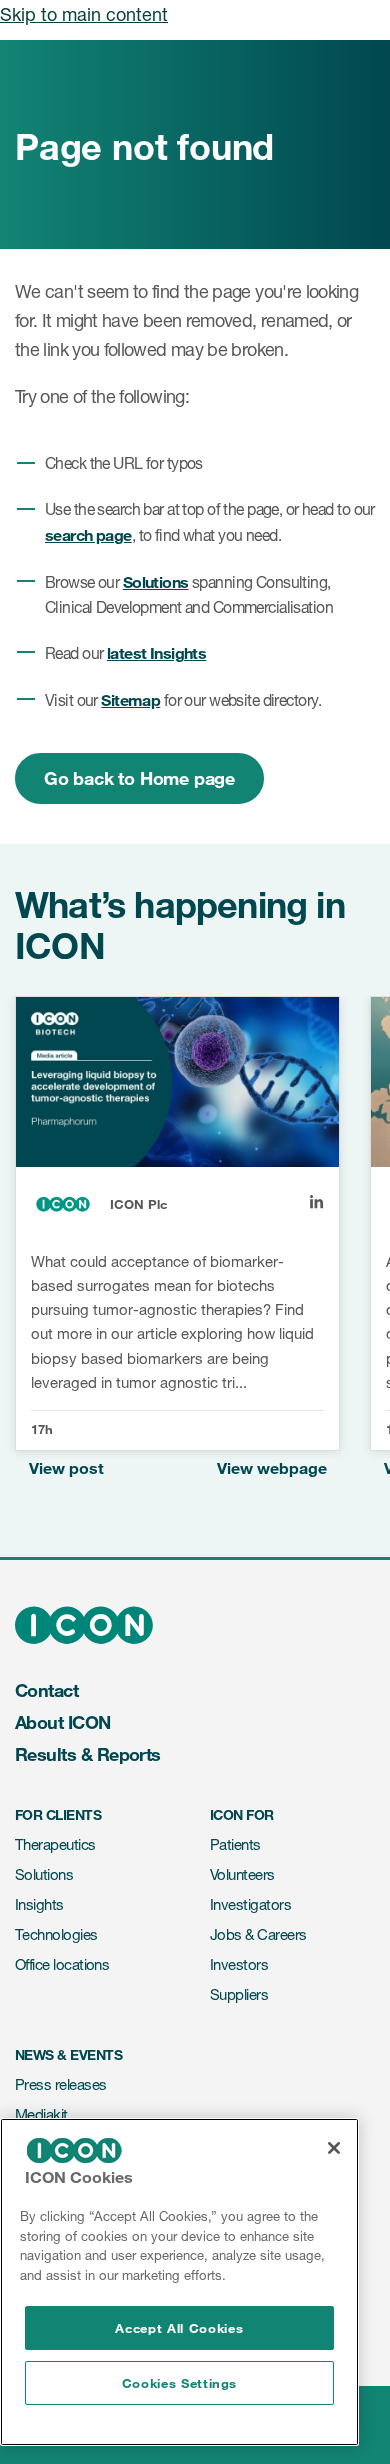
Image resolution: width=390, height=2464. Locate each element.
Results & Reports (88, 1754)
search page (88, 534)
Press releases (60, 2084)
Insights (39, 1904)
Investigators (250, 1904)
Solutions (156, 581)
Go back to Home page (139, 778)
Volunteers (242, 1874)
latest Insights (156, 652)
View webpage (272, 1467)
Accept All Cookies (179, 2328)
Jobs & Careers (258, 1934)
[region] (179, 2282)
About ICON (63, 1722)
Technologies (56, 1934)
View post (66, 1467)
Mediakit (41, 2114)
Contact (46, 1690)
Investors (239, 1964)
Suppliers (239, 1994)
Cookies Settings (180, 2383)
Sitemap (130, 699)
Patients (235, 1844)
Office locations (62, 1964)
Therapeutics (55, 1844)
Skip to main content (84, 14)
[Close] (334, 2148)
